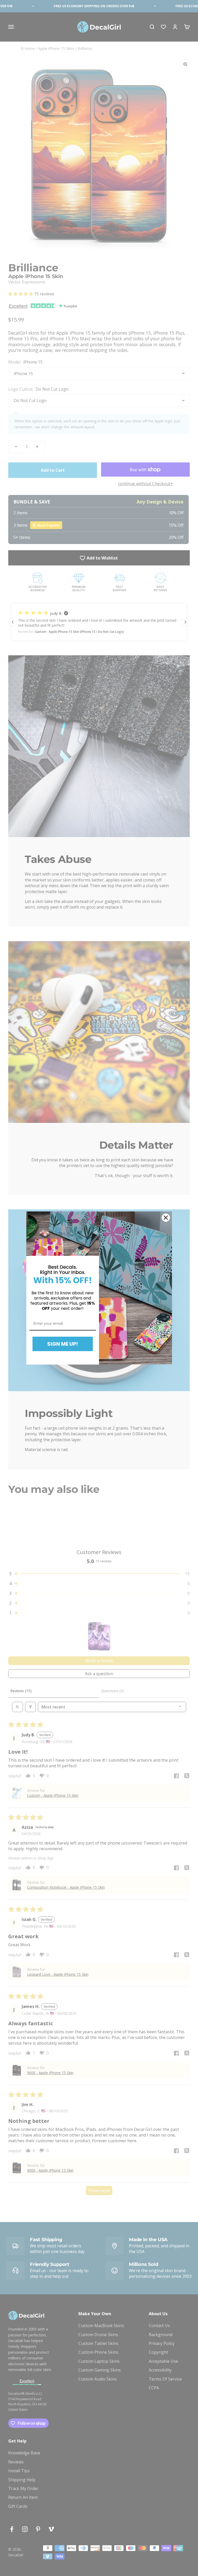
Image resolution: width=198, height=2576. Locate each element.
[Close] (166, 1218)
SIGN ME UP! (63, 1344)
